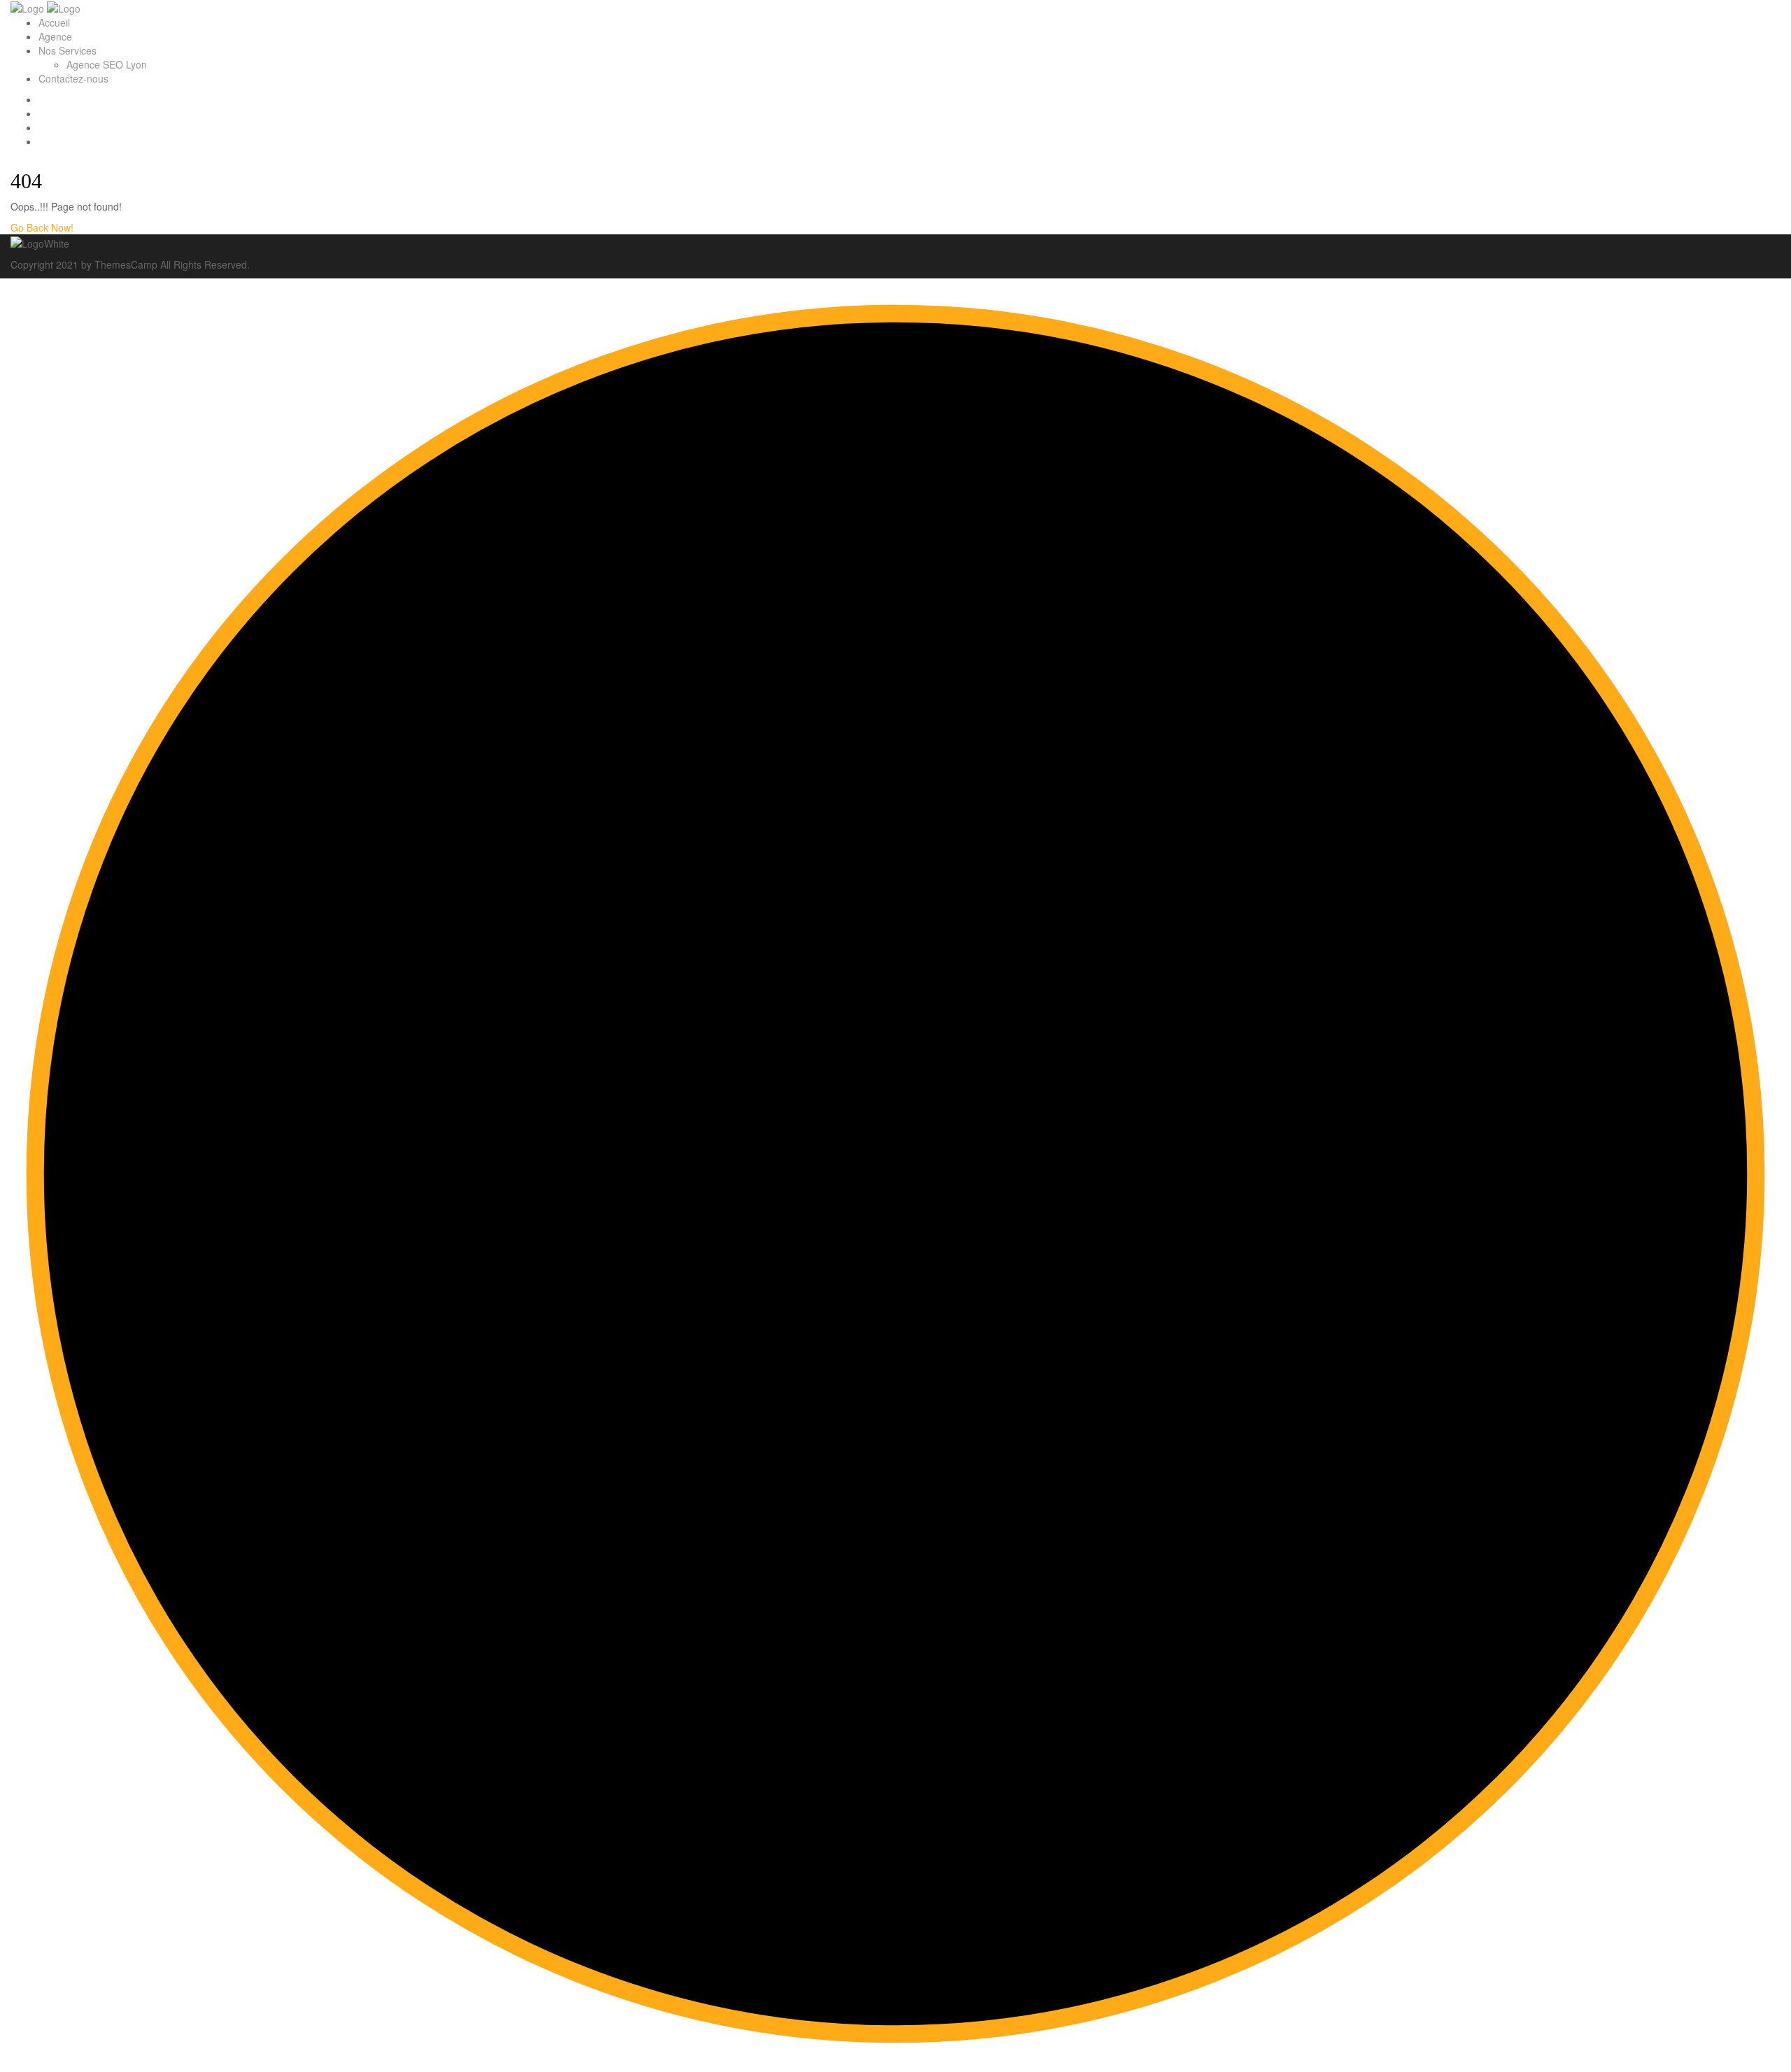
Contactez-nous (73, 78)
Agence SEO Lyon (107, 64)
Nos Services (68, 50)
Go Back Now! (43, 227)
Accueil (54, 22)
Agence (55, 36)
